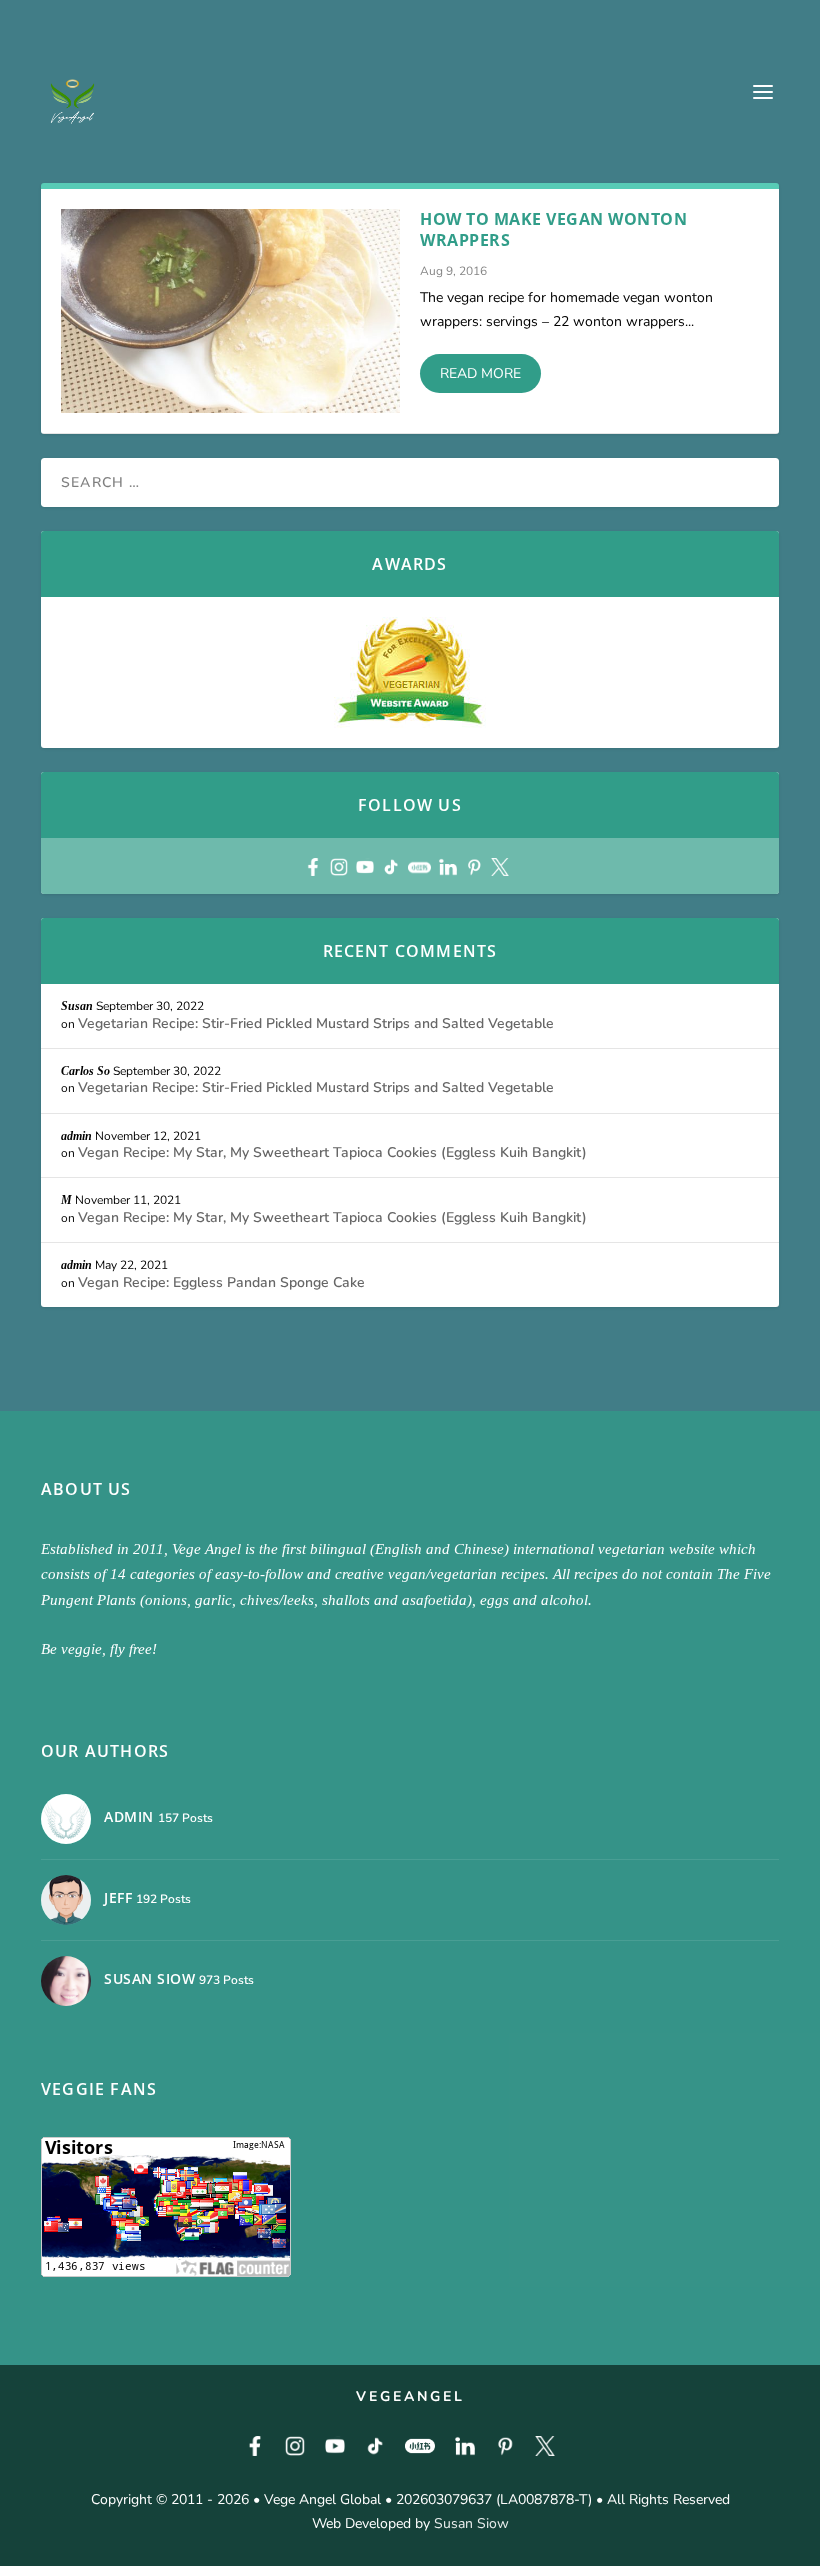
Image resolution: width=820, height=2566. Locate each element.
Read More (480, 373)
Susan (77, 1006)
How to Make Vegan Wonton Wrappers (553, 229)
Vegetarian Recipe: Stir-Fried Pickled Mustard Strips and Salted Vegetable (316, 1023)
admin (76, 1136)
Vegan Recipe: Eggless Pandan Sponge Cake (221, 1282)
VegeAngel (410, 2396)
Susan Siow (471, 2523)
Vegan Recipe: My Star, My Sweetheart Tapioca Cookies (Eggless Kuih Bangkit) (332, 1152)
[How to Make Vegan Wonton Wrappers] (230, 310)
